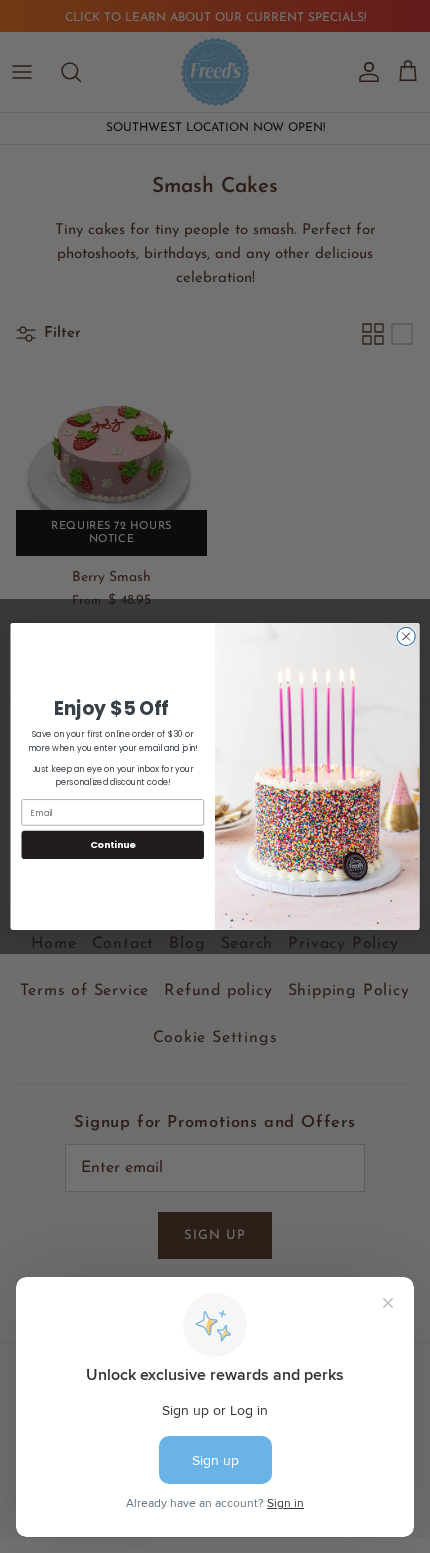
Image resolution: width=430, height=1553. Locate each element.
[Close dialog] (406, 636)
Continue (113, 844)
